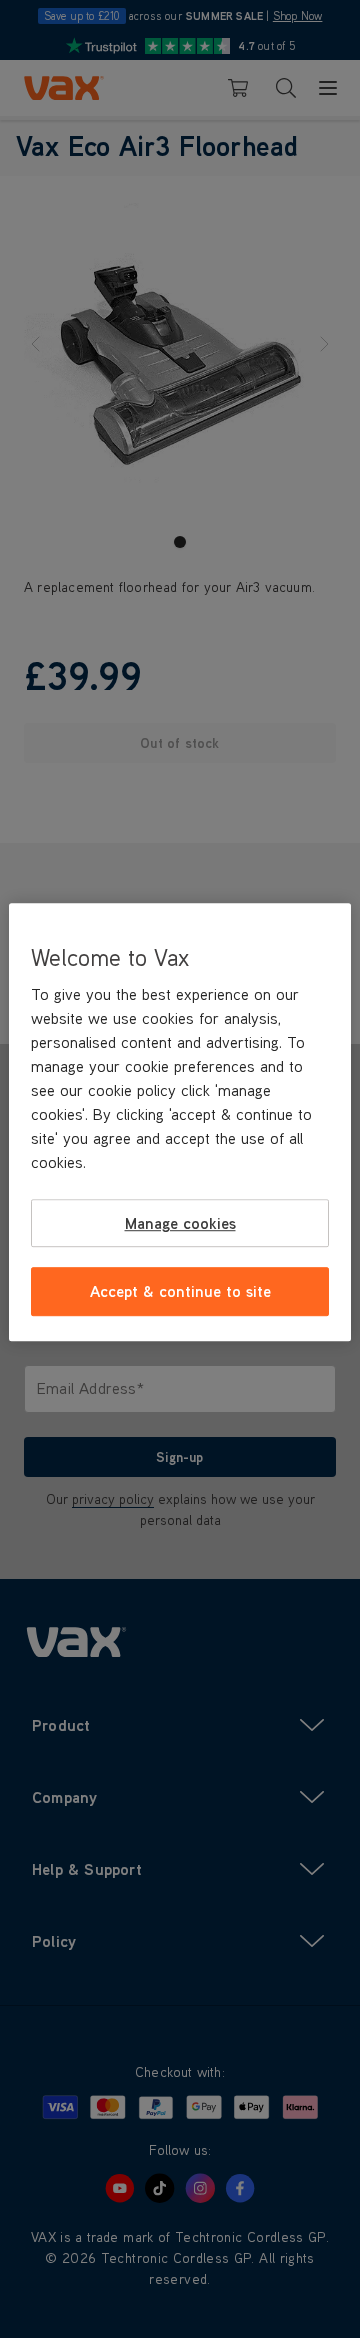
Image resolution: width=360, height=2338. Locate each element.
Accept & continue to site (180, 1292)
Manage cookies (180, 1223)
